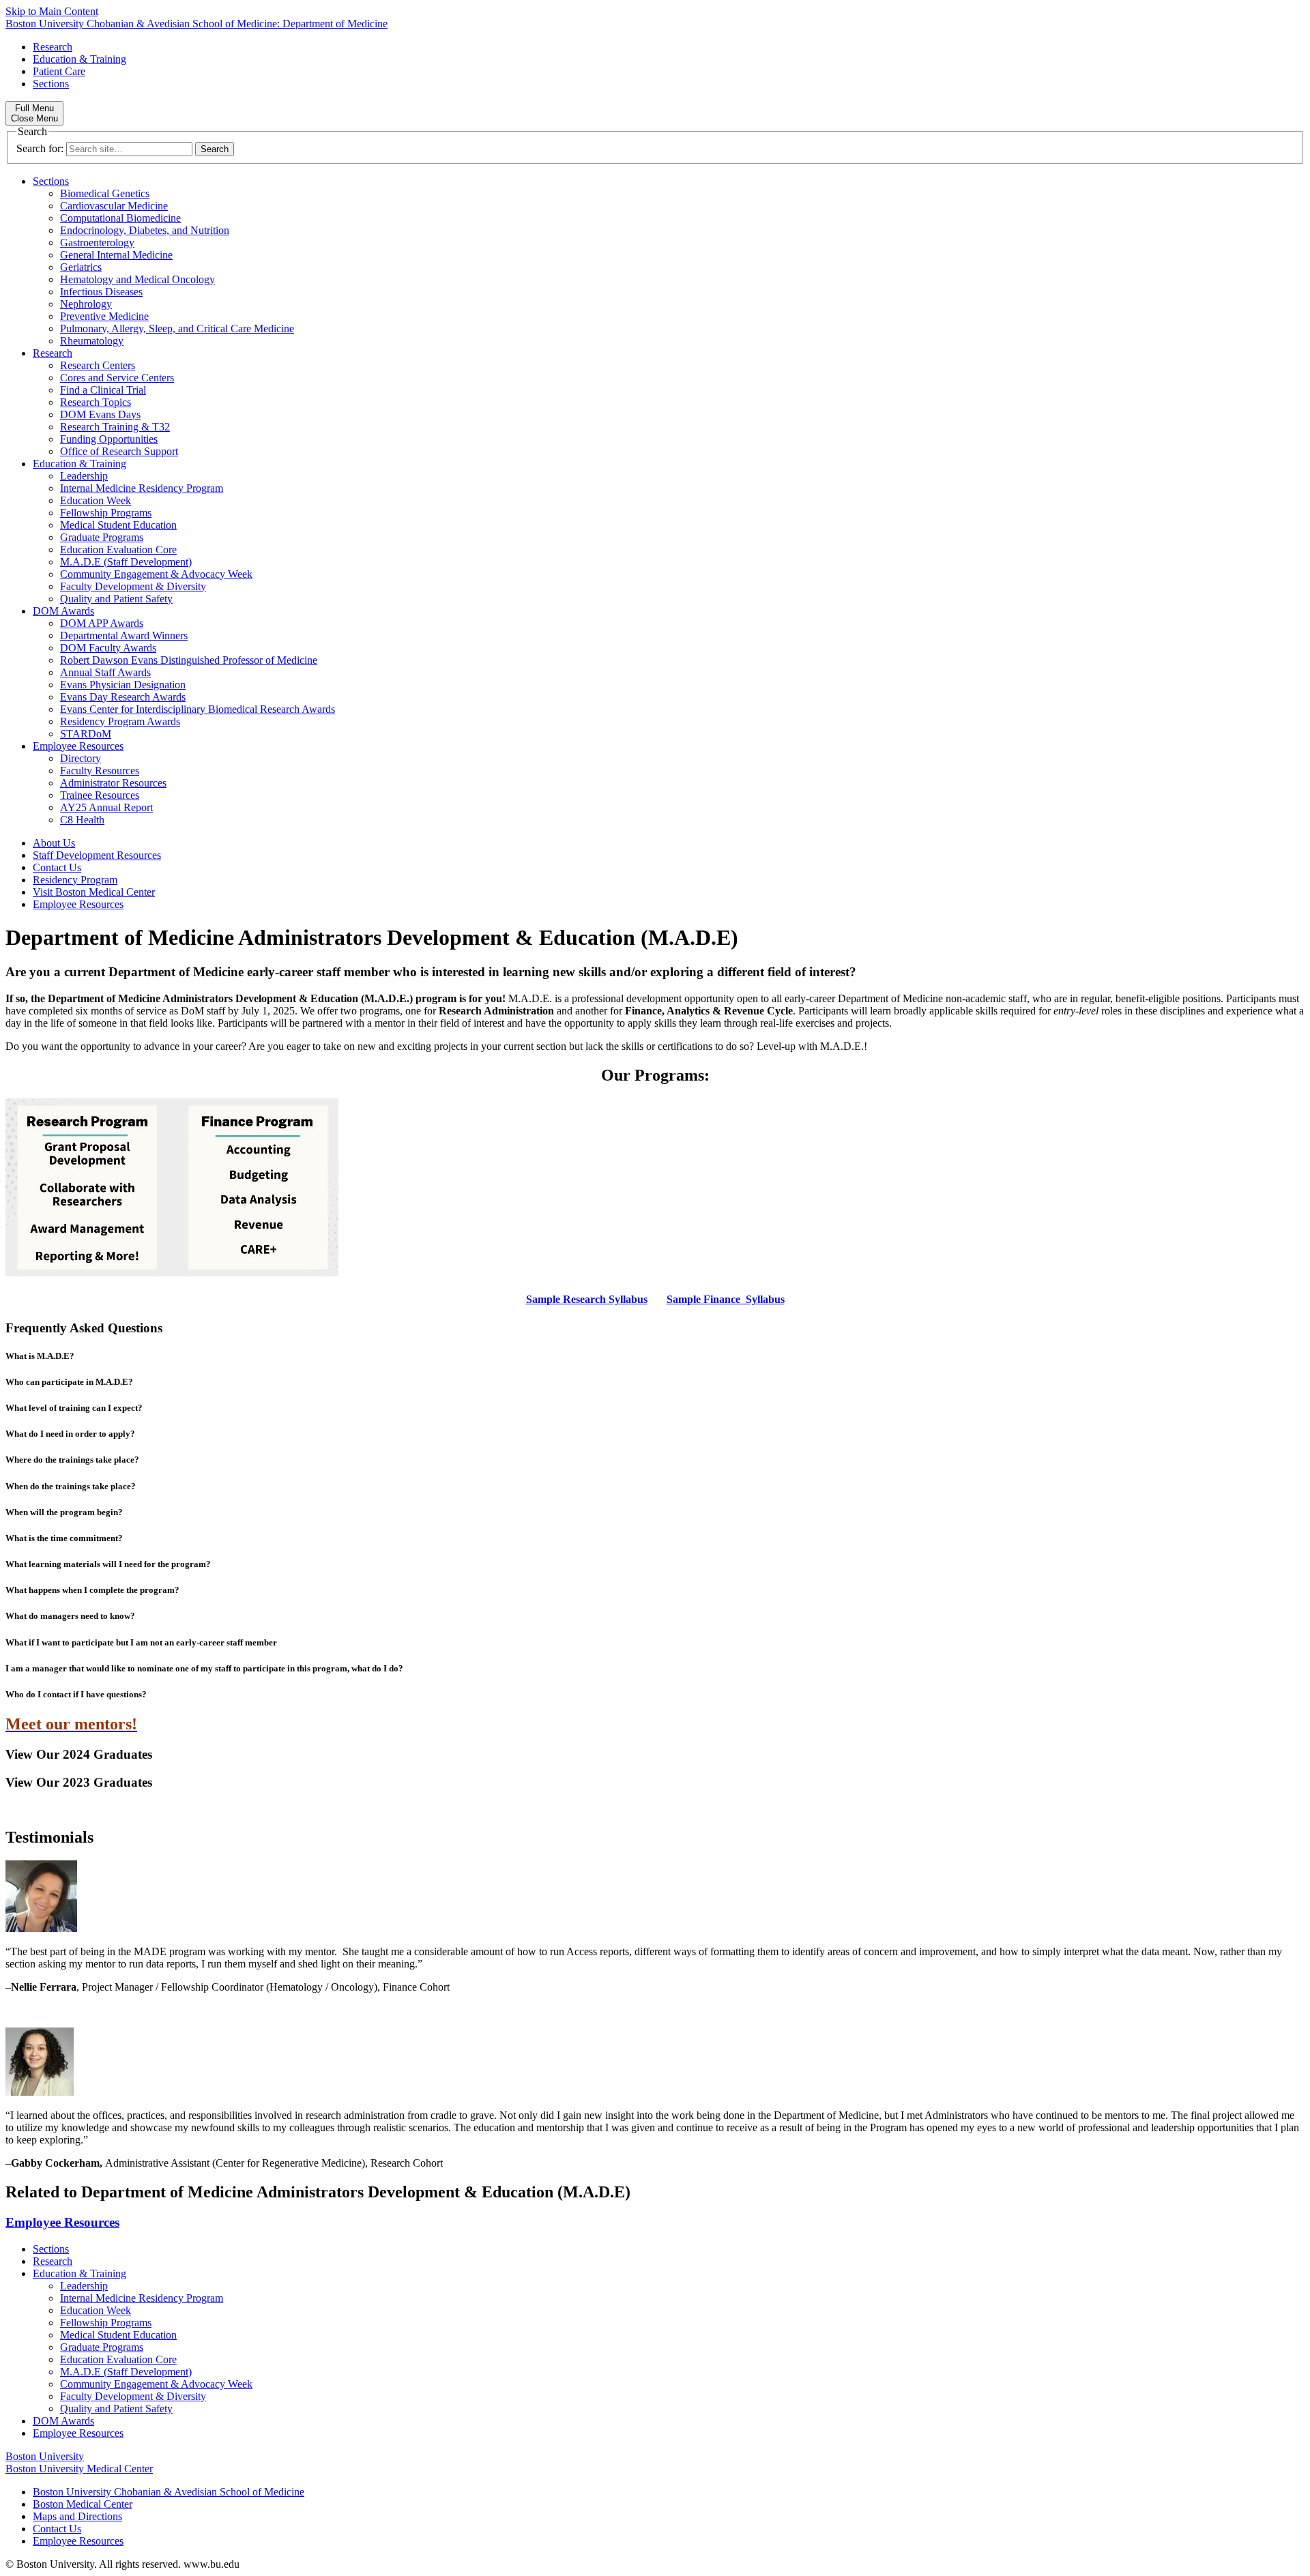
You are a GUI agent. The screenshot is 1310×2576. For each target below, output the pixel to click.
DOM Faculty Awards (108, 648)
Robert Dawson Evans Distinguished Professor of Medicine (189, 660)
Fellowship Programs (106, 513)
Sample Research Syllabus (587, 1299)
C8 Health (82, 820)
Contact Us (57, 867)
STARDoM (86, 734)
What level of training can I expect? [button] (74, 1408)
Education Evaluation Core (118, 550)
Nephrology (86, 304)
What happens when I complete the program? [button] (92, 1590)
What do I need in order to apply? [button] (70, 1434)
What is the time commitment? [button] (64, 1538)
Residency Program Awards (120, 721)
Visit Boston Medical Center (94, 892)
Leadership (84, 476)
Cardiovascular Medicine (114, 206)
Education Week (96, 500)
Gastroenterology (97, 243)
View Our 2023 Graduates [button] (79, 1782)
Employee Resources (78, 746)
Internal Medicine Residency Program (142, 488)
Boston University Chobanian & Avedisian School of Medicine (169, 2492)
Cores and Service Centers (117, 378)
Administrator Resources (113, 783)
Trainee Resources (100, 795)
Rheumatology (92, 341)
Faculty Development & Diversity (133, 586)
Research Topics (96, 402)
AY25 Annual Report (106, 807)
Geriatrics (81, 267)
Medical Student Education (118, 525)
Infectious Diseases (101, 292)
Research (53, 47)
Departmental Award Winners (124, 635)
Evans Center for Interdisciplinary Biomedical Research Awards (198, 709)
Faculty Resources (100, 771)
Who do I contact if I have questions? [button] (76, 1694)
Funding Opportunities (109, 439)
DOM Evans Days (100, 414)
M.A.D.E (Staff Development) (126, 562)
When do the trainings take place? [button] (71, 1486)
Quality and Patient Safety (116, 599)
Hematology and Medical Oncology (137, 279)
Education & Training (79, 59)
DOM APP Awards (102, 623)
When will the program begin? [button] (64, 1512)
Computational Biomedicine (120, 218)
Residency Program (75, 880)
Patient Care (59, 71)
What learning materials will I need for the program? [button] (108, 1564)
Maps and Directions (77, 2516)
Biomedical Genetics (105, 193)
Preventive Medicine (104, 316)
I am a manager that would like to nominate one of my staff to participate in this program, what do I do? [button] (204, 1668)
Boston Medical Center (83, 2504)
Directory (81, 758)
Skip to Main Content (52, 11)
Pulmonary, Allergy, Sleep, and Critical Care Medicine (177, 328)
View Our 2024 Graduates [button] (79, 1754)
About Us (54, 843)
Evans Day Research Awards (123, 697)
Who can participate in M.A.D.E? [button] (69, 1382)
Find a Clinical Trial (103, 390)
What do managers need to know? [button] (70, 1616)
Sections (51, 84)
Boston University (45, 2456)
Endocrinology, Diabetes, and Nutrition (145, 230)
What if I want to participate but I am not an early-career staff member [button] (141, 1642)
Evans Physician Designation (123, 685)
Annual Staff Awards (105, 672)
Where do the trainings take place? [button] (72, 1460)
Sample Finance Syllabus (726, 1299)
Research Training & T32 (115, 427)
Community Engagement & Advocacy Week (156, 574)
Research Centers (98, 365)
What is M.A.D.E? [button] (40, 1356)
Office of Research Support (119, 451)
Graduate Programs (102, 537)
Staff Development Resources (97, 855)
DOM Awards (63, 611)
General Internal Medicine (116, 255)
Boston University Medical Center (79, 2469)
